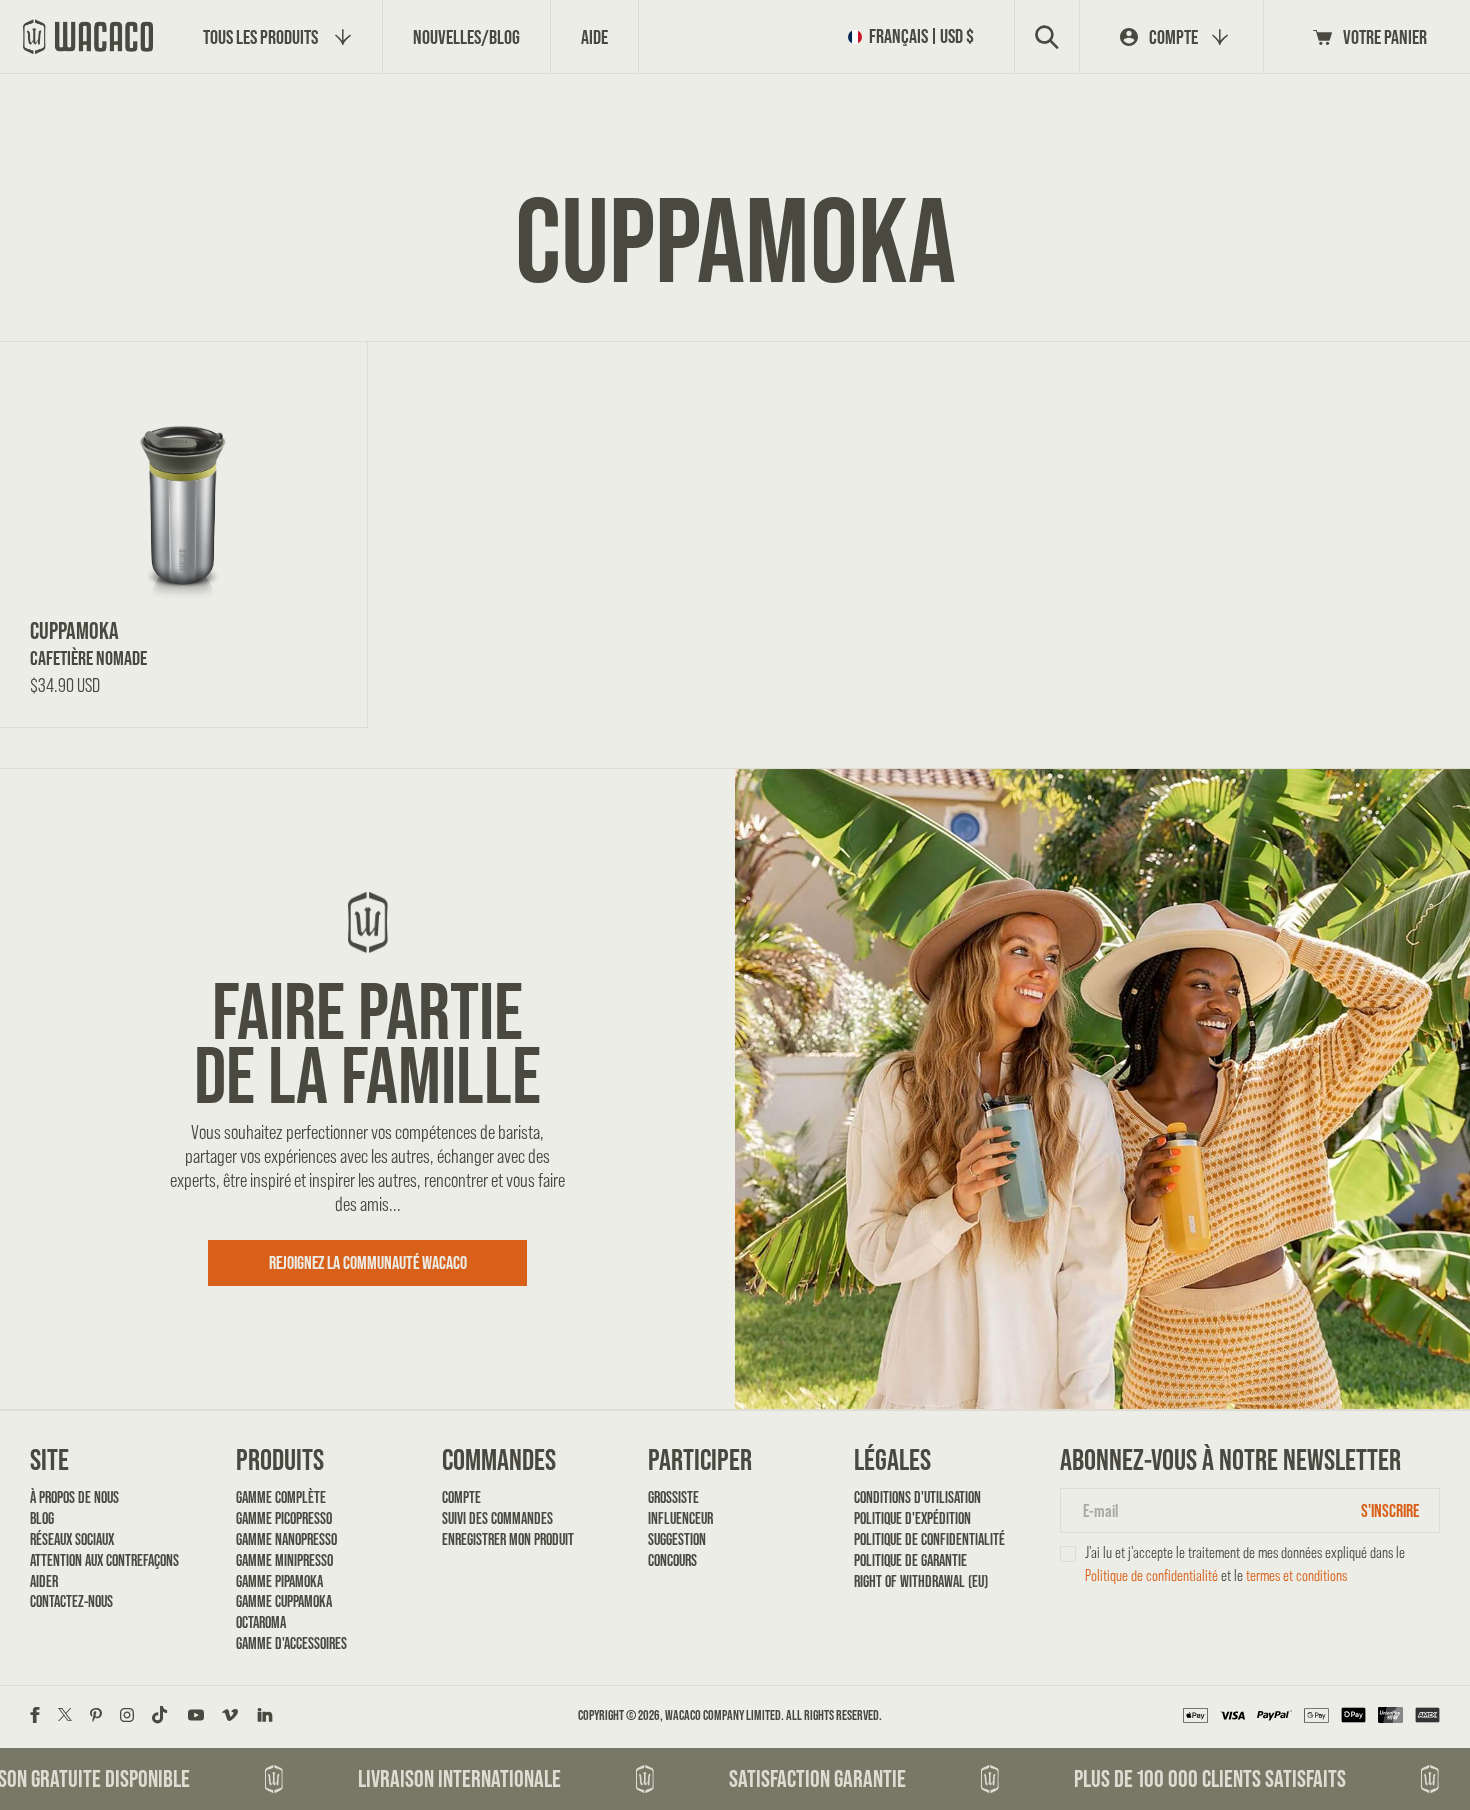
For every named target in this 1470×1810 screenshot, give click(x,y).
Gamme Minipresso (284, 1560)
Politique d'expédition (912, 1518)
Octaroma (261, 1622)
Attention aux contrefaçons (97, 1560)
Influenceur (680, 1518)
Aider (44, 1581)
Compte (461, 1497)
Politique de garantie (910, 1560)
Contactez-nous (71, 1601)
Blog (42, 1518)
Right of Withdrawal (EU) (921, 1581)
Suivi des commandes (497, 1518)
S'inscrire (1390, 1510)
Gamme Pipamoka (279, 1581)
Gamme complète (281, 1497)
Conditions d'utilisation (917, 1497)
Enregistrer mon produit (508, 1539)
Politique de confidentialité (921, 1539)
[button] (915, 36)
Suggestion (677, 1539)
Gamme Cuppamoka (284, 1601)
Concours (672, 1560)
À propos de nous (74, 1497)
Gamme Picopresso (284, 1518)
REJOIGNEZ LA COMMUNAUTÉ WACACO (368, 1262)
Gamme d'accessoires (291, 1643)
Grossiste (673, 1497)
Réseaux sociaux (72, 1539)
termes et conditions (1296, 1575)
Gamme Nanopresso (286, 1539)
